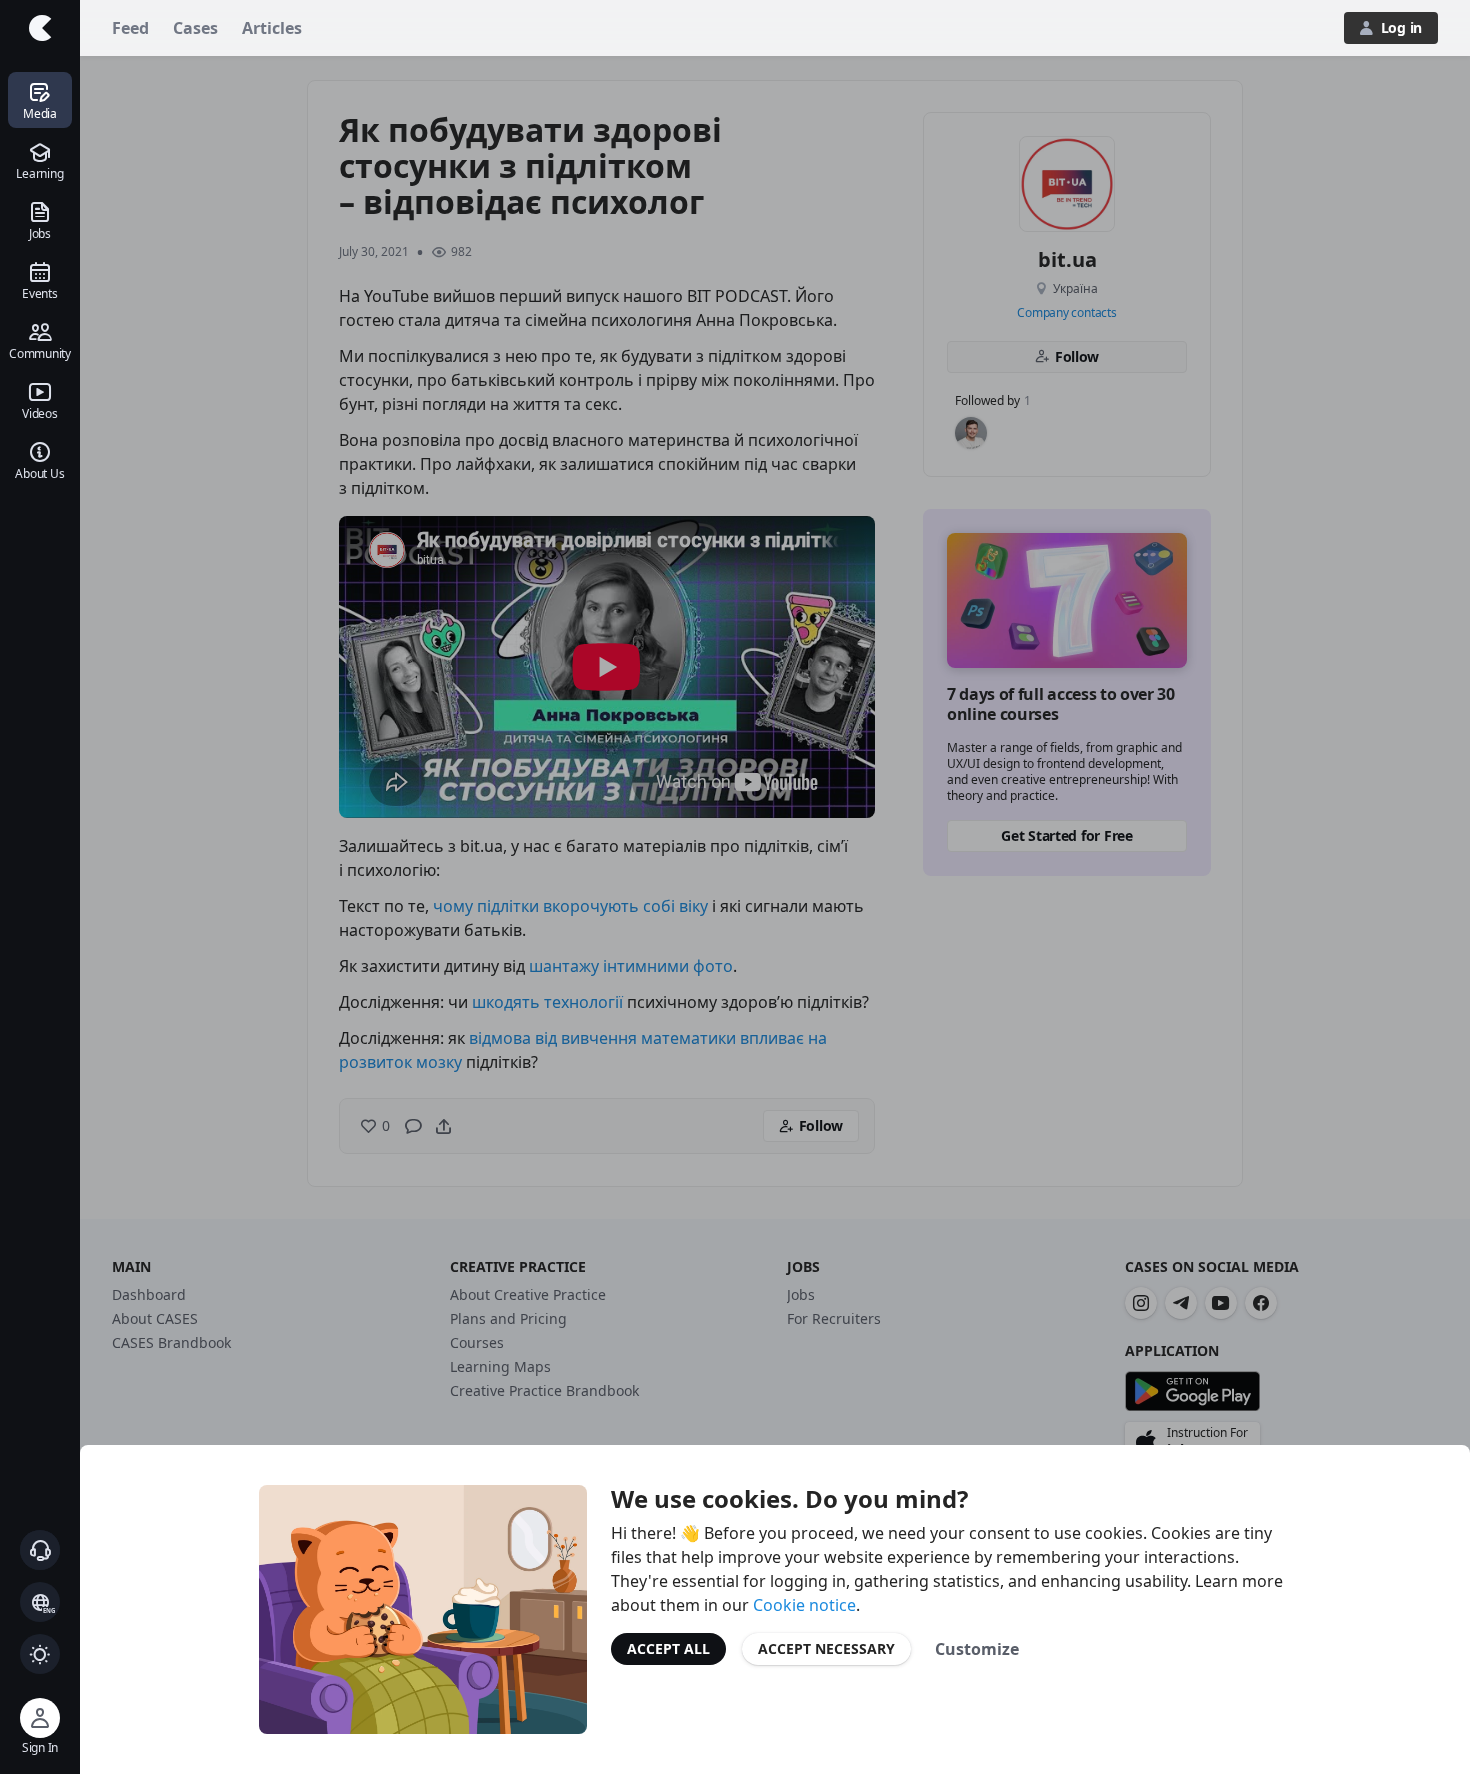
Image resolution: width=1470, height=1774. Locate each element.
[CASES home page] (40, 28)
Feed (130, 28)
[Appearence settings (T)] (40, 1654)
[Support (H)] (40, 1550)
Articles (272, 28)
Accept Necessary (826, 1648)
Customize (977, 1649)
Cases (195, 28)
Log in (1401, 27)
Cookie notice (804, 1605)
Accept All (668, 1648)
